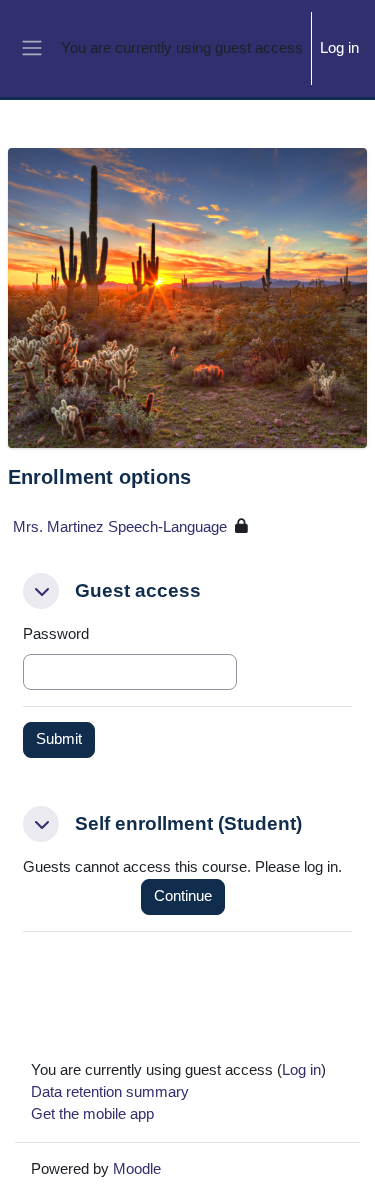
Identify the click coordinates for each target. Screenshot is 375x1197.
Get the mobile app (92, 1114)
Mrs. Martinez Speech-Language (120, 526)
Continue (183, 896)
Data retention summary (110, 1092)
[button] (41, 591)
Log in (339, 48)
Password (56, 634)
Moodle (137, 1169)
